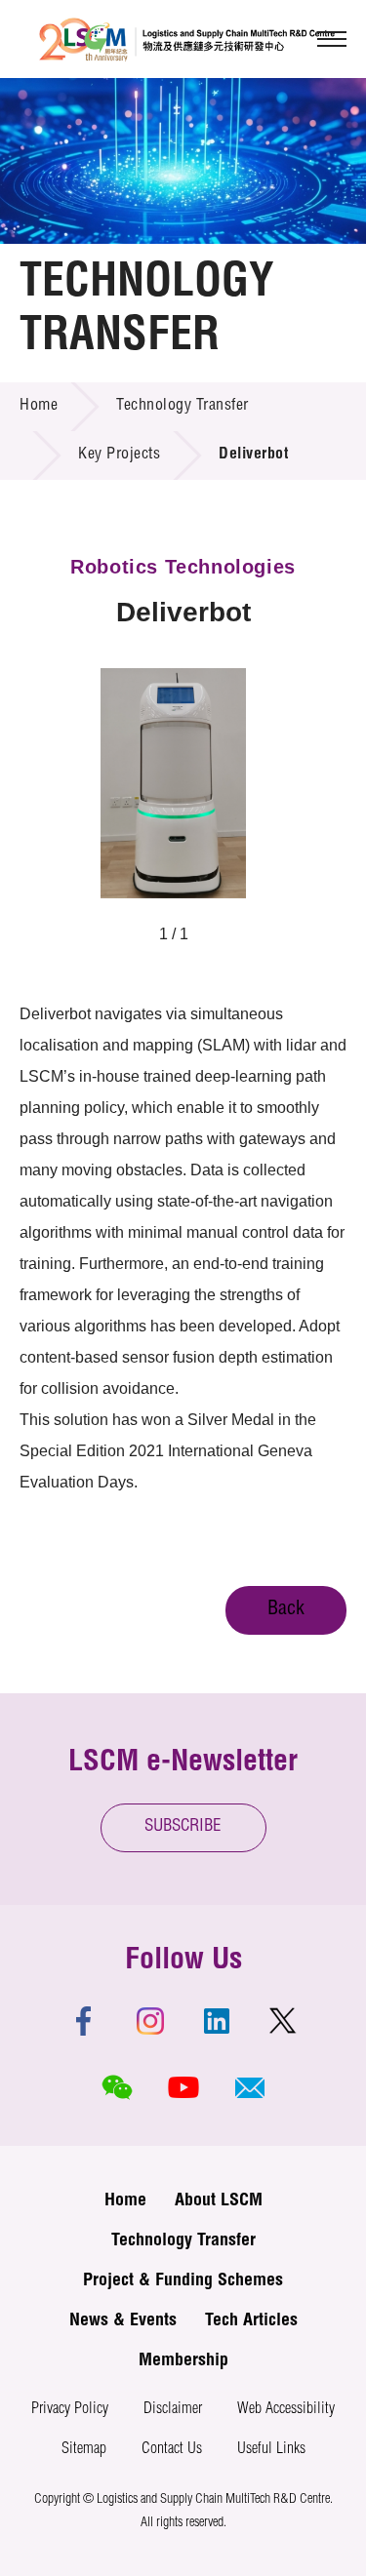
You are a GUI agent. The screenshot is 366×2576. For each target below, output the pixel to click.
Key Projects (119, 456)
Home (39, 407)
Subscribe (183, 1827)
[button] (250, 2087)
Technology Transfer (183, 407)
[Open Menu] (332, 39)
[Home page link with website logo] (187, 39)
